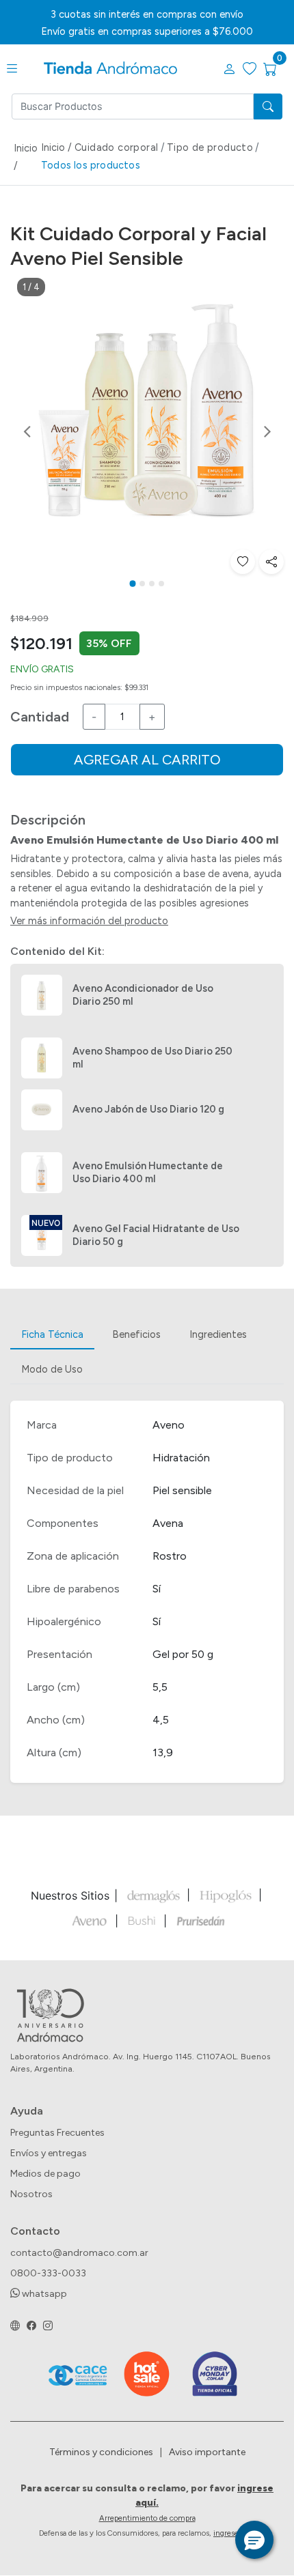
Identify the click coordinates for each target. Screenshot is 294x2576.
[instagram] (48, 2326)
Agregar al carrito (147, 760)
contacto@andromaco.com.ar (79, 2253)
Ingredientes (218, 1334)
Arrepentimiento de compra (147, 2518)
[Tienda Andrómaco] (110, 69)
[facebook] (31, 2326)
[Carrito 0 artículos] (279, 70)
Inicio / (26, 157)
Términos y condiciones (101, 2452)
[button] (229, 70)
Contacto (35, 2231)
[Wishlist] (243, 562)
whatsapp (43, 2294)
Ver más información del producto (89, 921)
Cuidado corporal (116, 147)
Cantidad (40, 717)
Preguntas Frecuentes (57, 2133)
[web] (15, 2326)
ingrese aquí (234, 2533)
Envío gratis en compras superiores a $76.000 (147, 31)
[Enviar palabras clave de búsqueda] (268, 106)
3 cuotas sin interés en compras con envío (147, 14)
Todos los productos (91, 165)
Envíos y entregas (49, 2153)
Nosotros (31, 2194)
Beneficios (136, 1334)
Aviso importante (207, 2452)
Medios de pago (45, 2174)
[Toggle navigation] (12, 69)
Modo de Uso (52, 1369)
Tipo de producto (210, 147)
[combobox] (133, 106)
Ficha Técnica (52, 1334)
